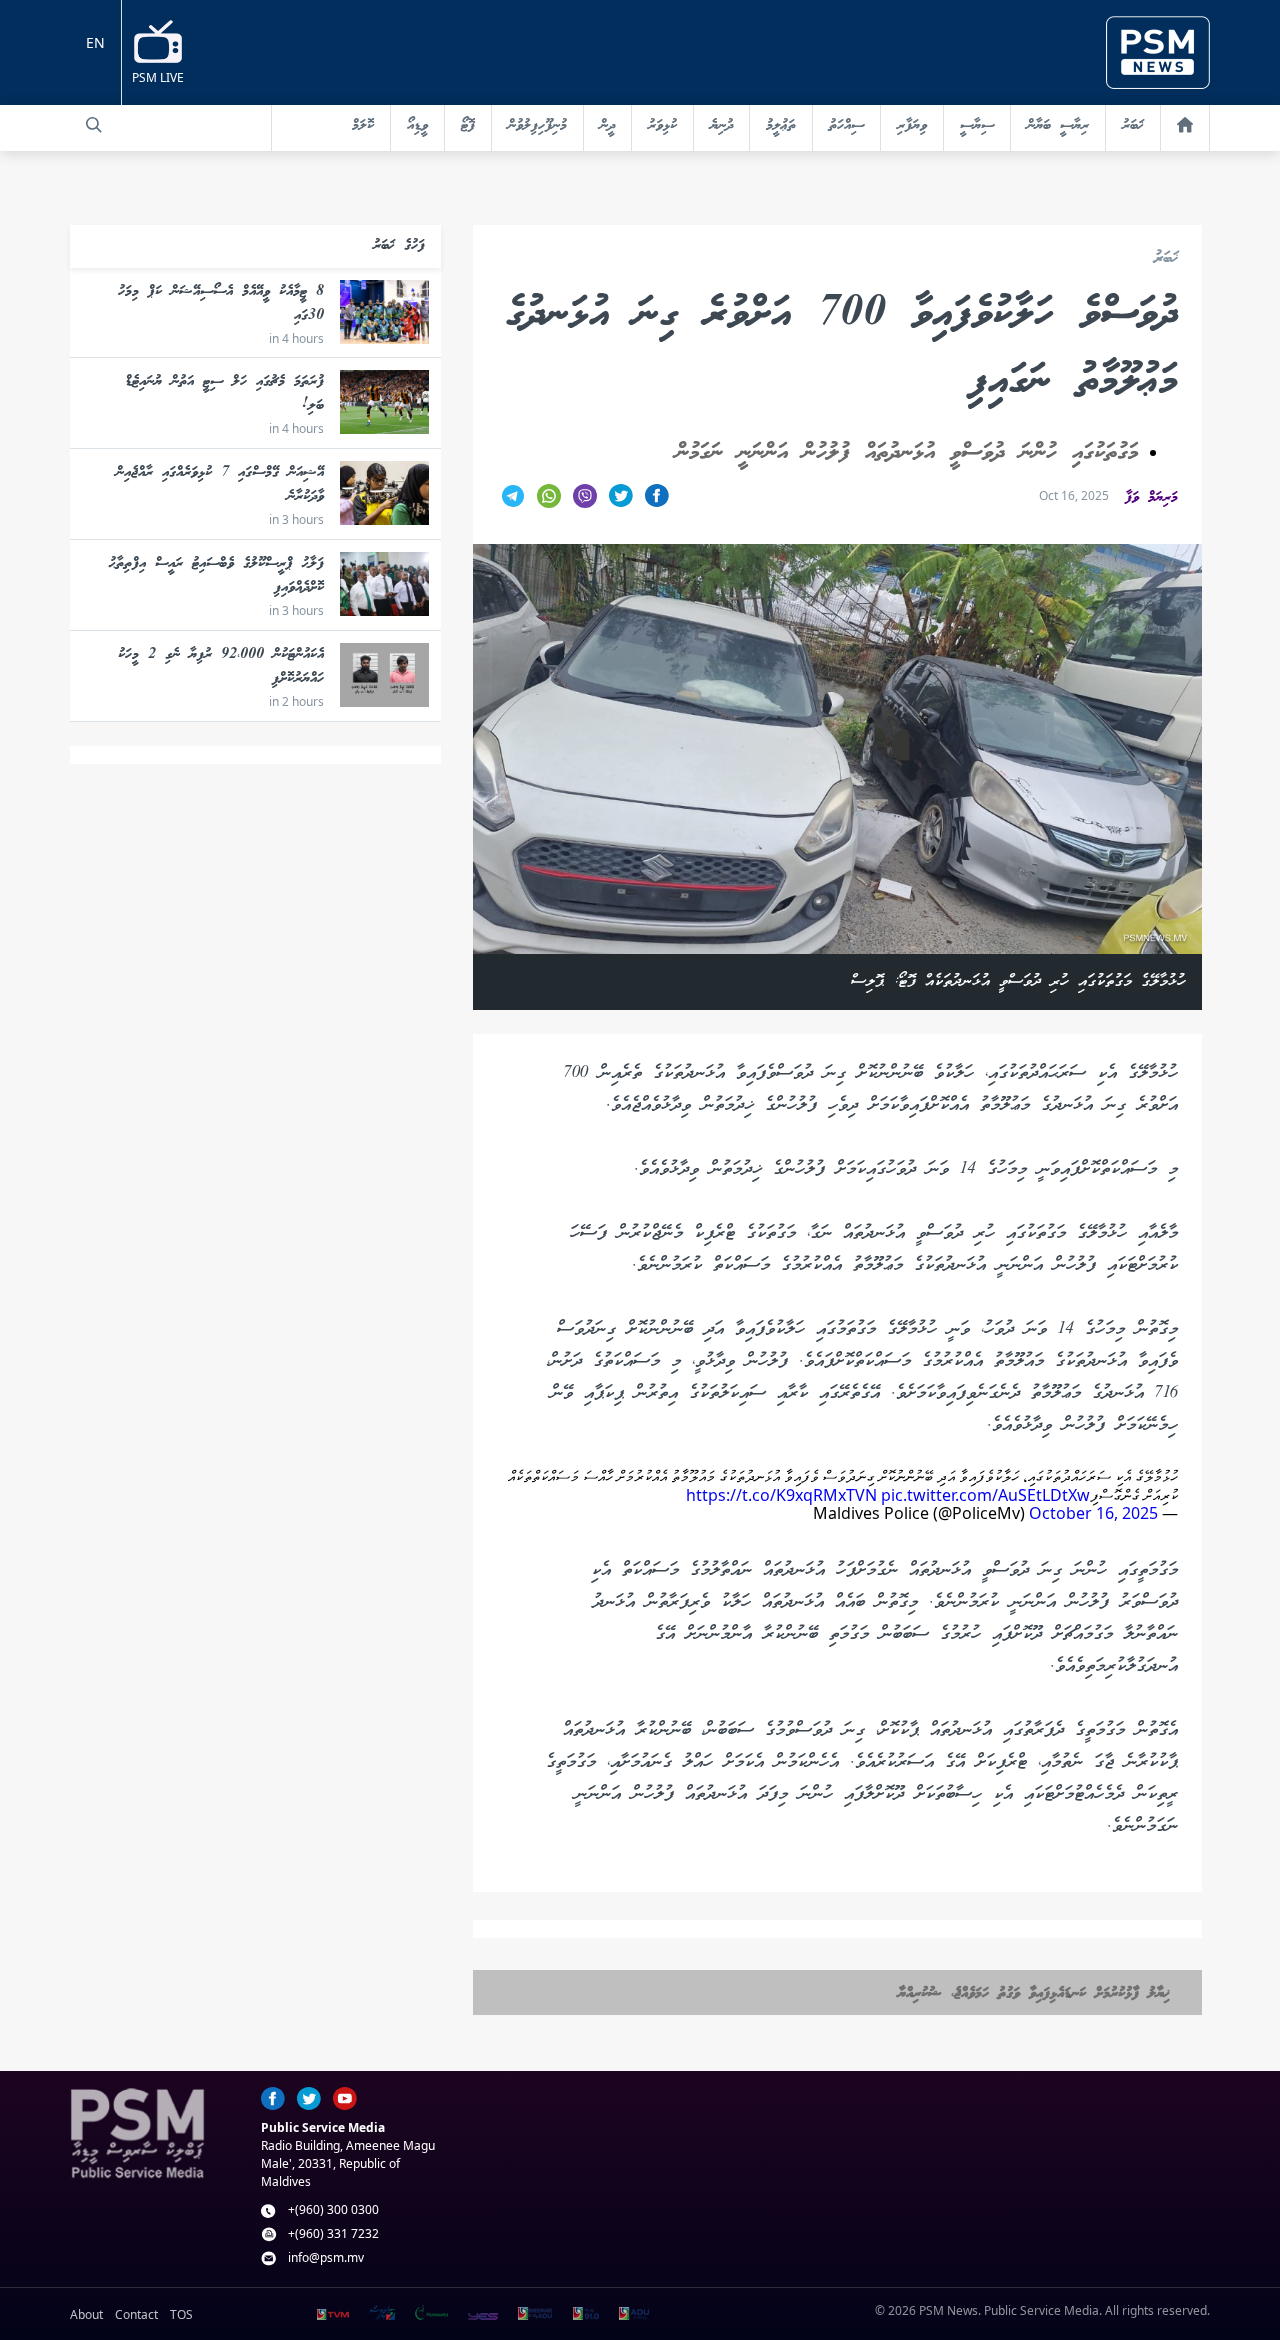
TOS (181, 2314)
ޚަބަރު (1133, 126)
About (86, 2314)
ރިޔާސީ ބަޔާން (1058, 126)
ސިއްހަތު (846, 126)
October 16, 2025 (1093, 1513)
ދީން (607, 126)
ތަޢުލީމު (781, 126)
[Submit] (94, 125)
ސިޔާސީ (977, 126)
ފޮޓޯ (468, 126)
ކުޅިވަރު (662, 126)
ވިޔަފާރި (912, 126)
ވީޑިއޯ (417, 126)
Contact (136, 2314)
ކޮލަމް (363, 126)
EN (95, 42)
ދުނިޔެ (721, 126)
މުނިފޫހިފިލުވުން (537, 126)
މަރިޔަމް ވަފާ (1151, 498)
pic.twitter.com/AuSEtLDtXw (985, 1495)
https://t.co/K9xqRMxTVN (781, 1495)
